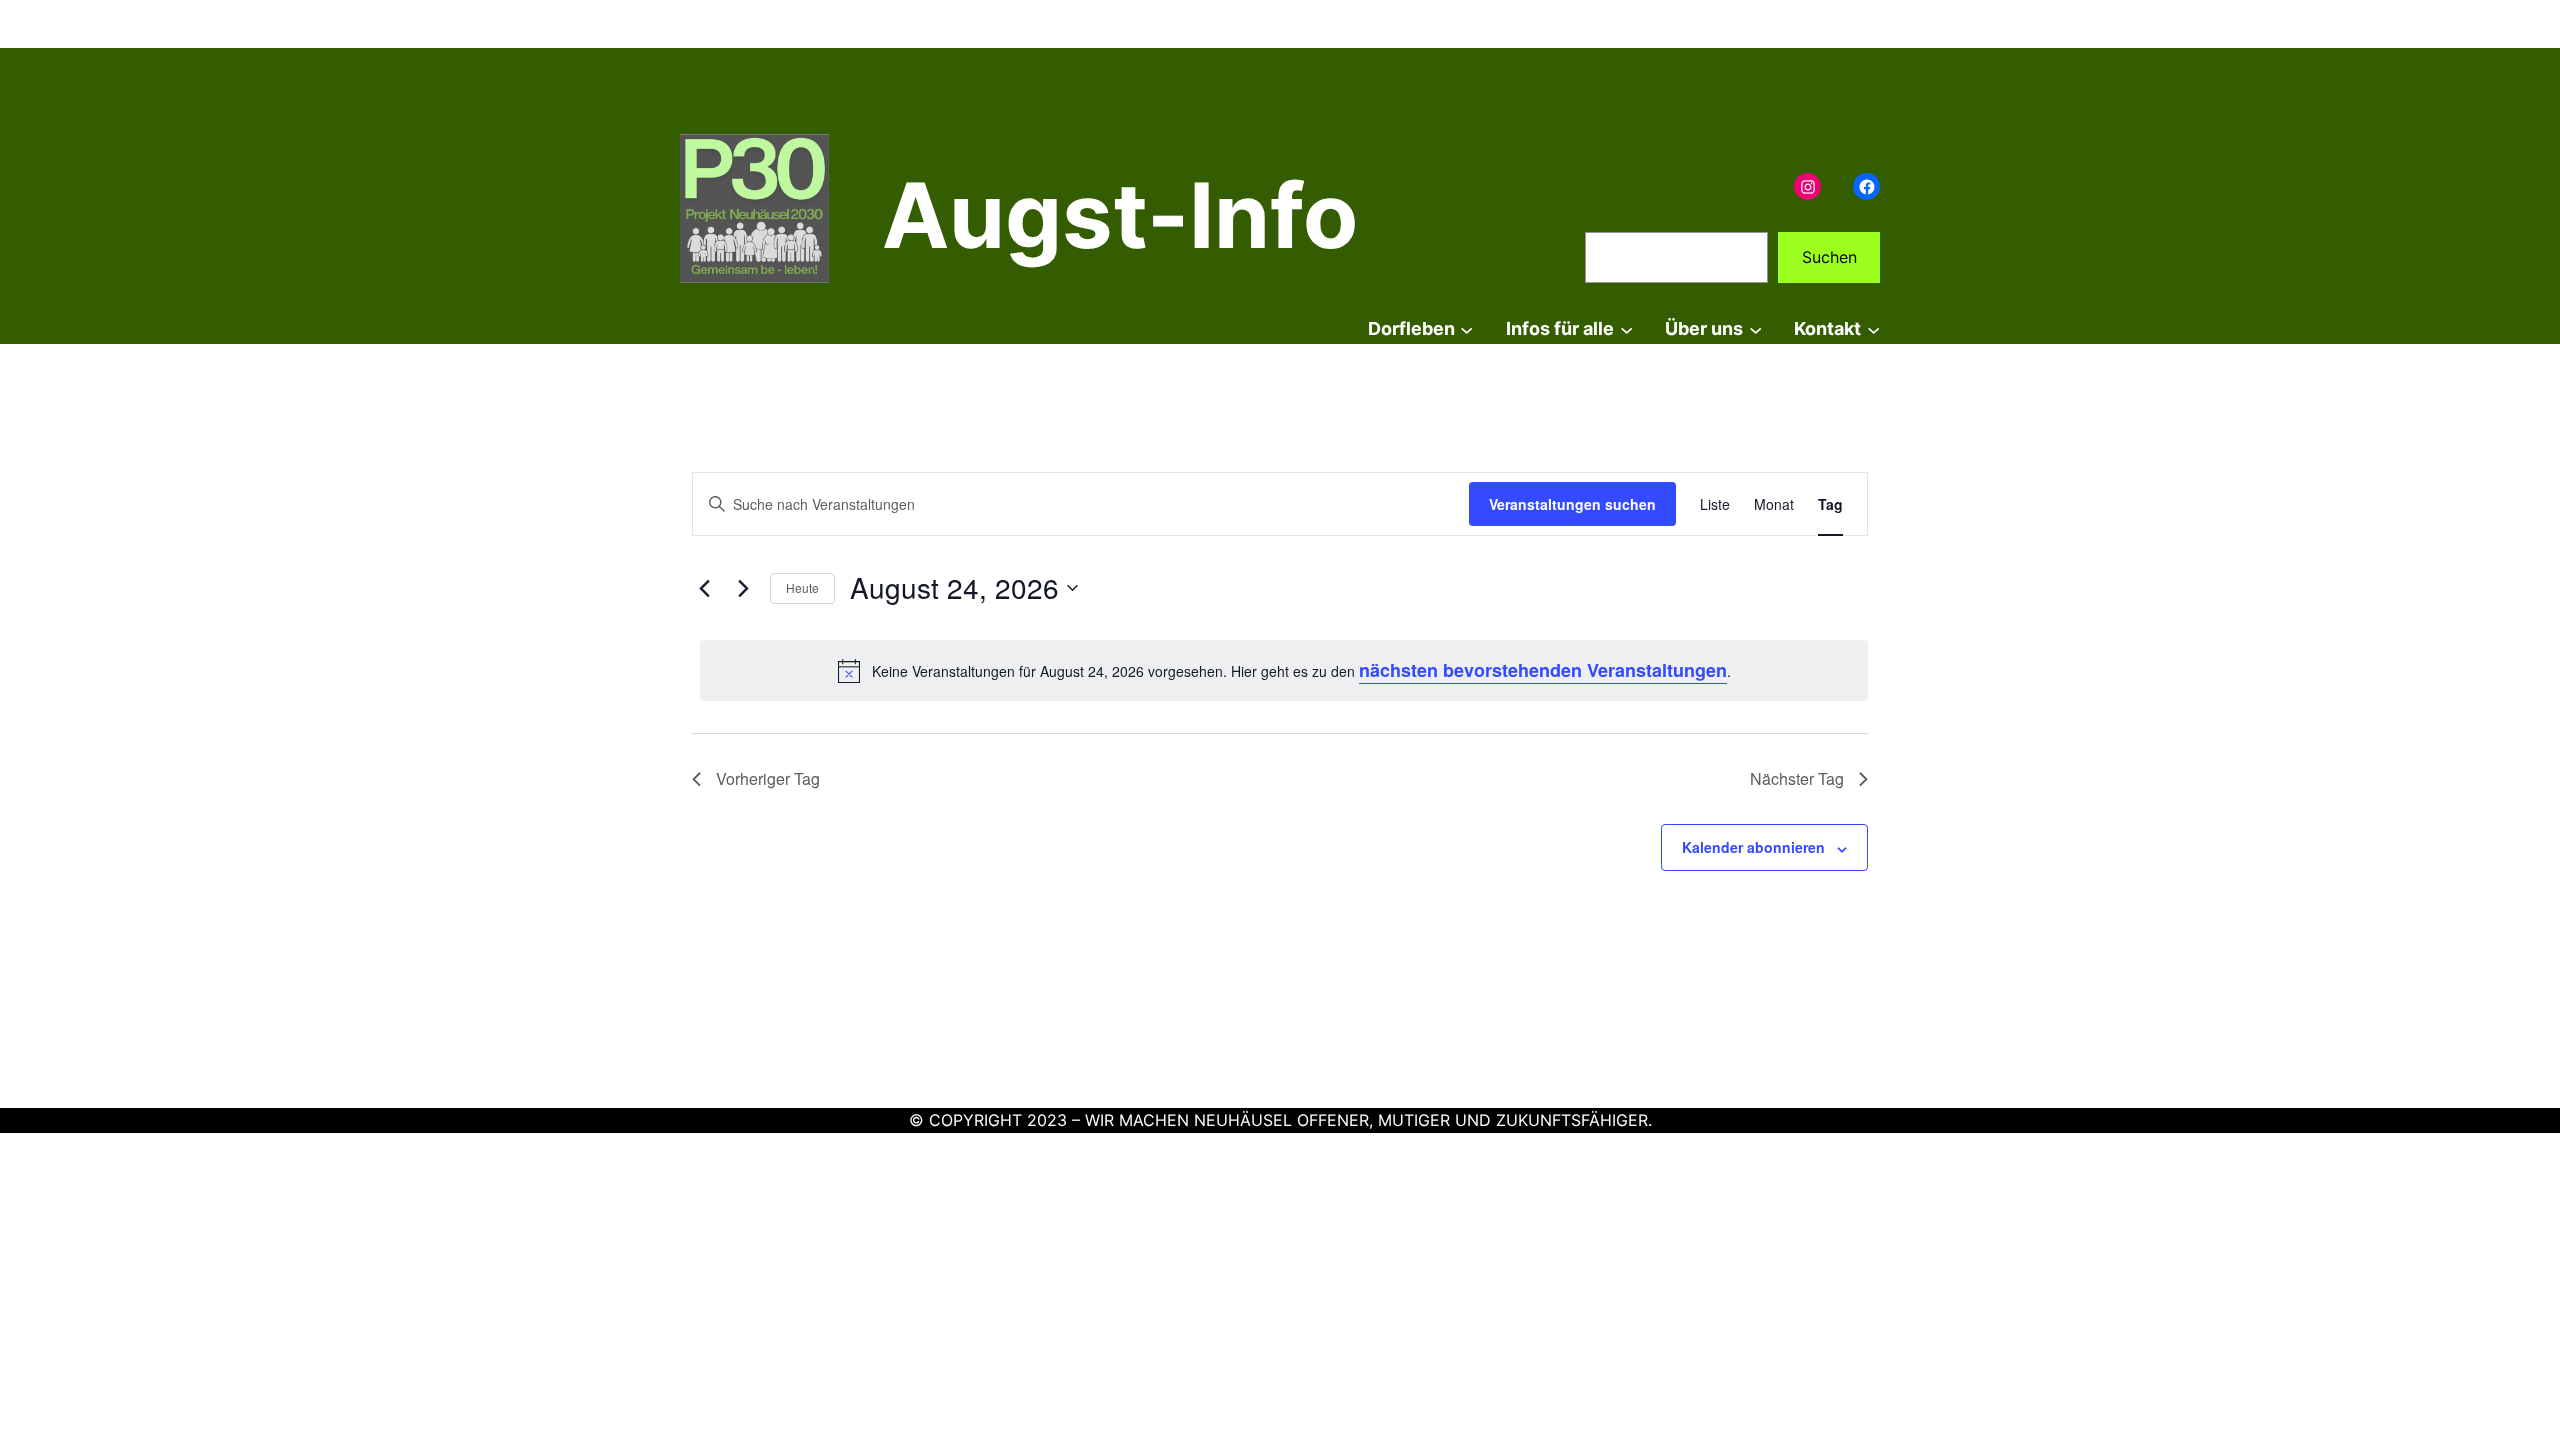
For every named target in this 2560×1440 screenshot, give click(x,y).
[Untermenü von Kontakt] (1873, 329)
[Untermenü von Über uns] (1755, 329)
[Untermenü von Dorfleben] (1466, 329)
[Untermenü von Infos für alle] (1626, 329)
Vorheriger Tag (768, 778)
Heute (802, 587)
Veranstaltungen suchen (1572, 504)
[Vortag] (704, 588)
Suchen (1829, 257)
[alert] (1284, 670)
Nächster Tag (1797, 778)
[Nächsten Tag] (743, 588)
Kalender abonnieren (1753, 847)
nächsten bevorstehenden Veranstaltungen (1543, 670)
